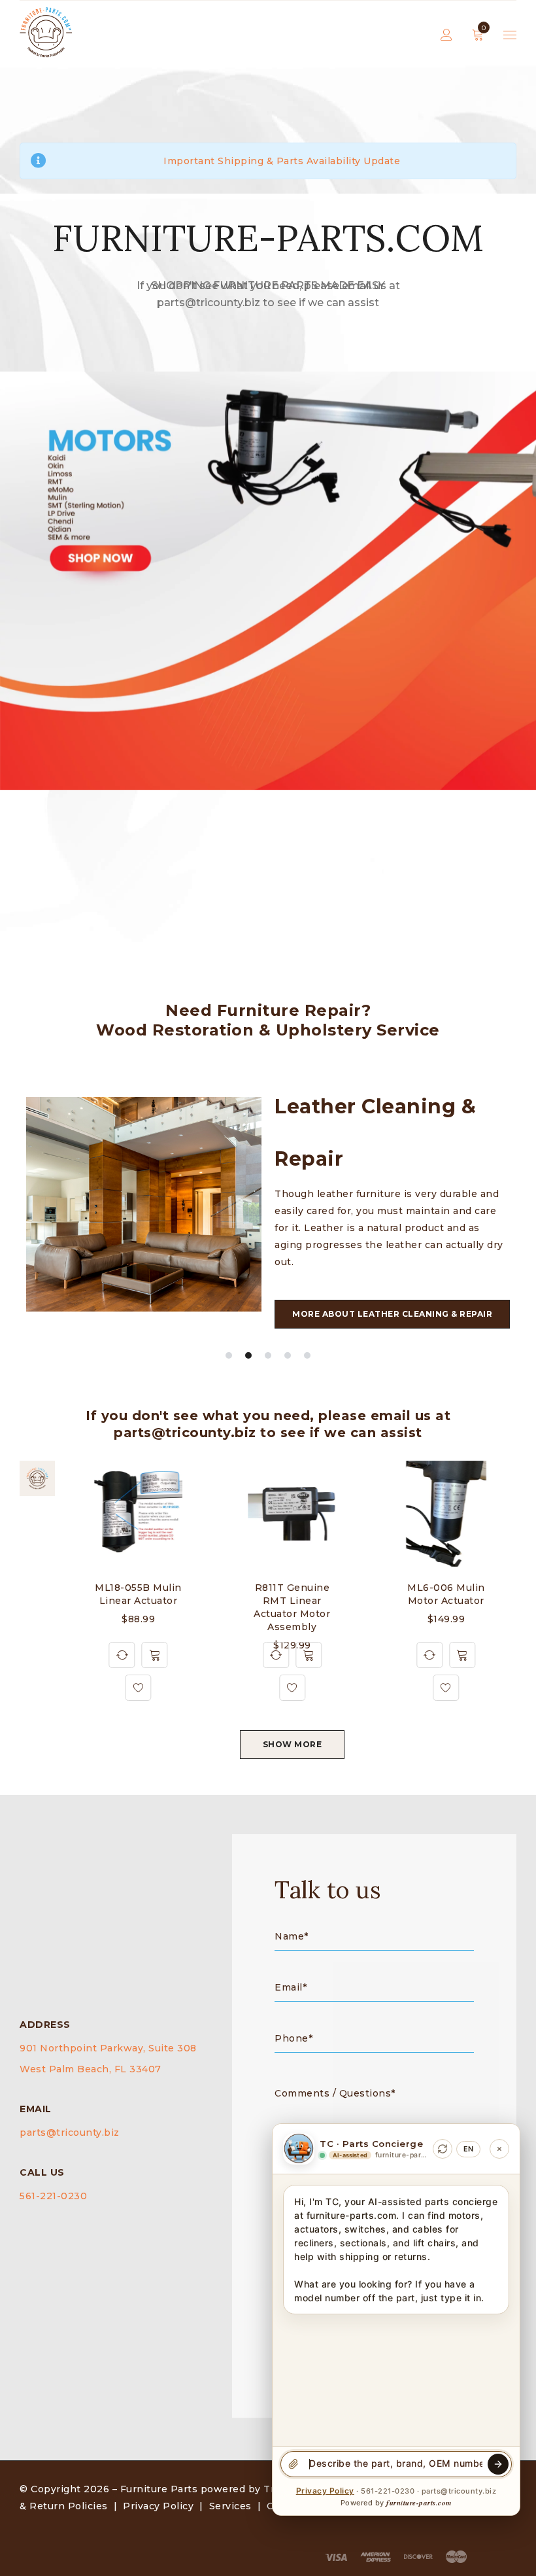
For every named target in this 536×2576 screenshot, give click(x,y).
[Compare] (122, 1655)
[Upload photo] (293, 2464)
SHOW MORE (293, 1744)
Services (230, 2506)
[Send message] (498, 2464)
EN (468, 2149)
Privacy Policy (158, 2506)
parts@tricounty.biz (70, 2132)
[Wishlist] (139, 1688)
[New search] (443, 2149)
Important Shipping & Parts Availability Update (282, 161)
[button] (155, 1655)
